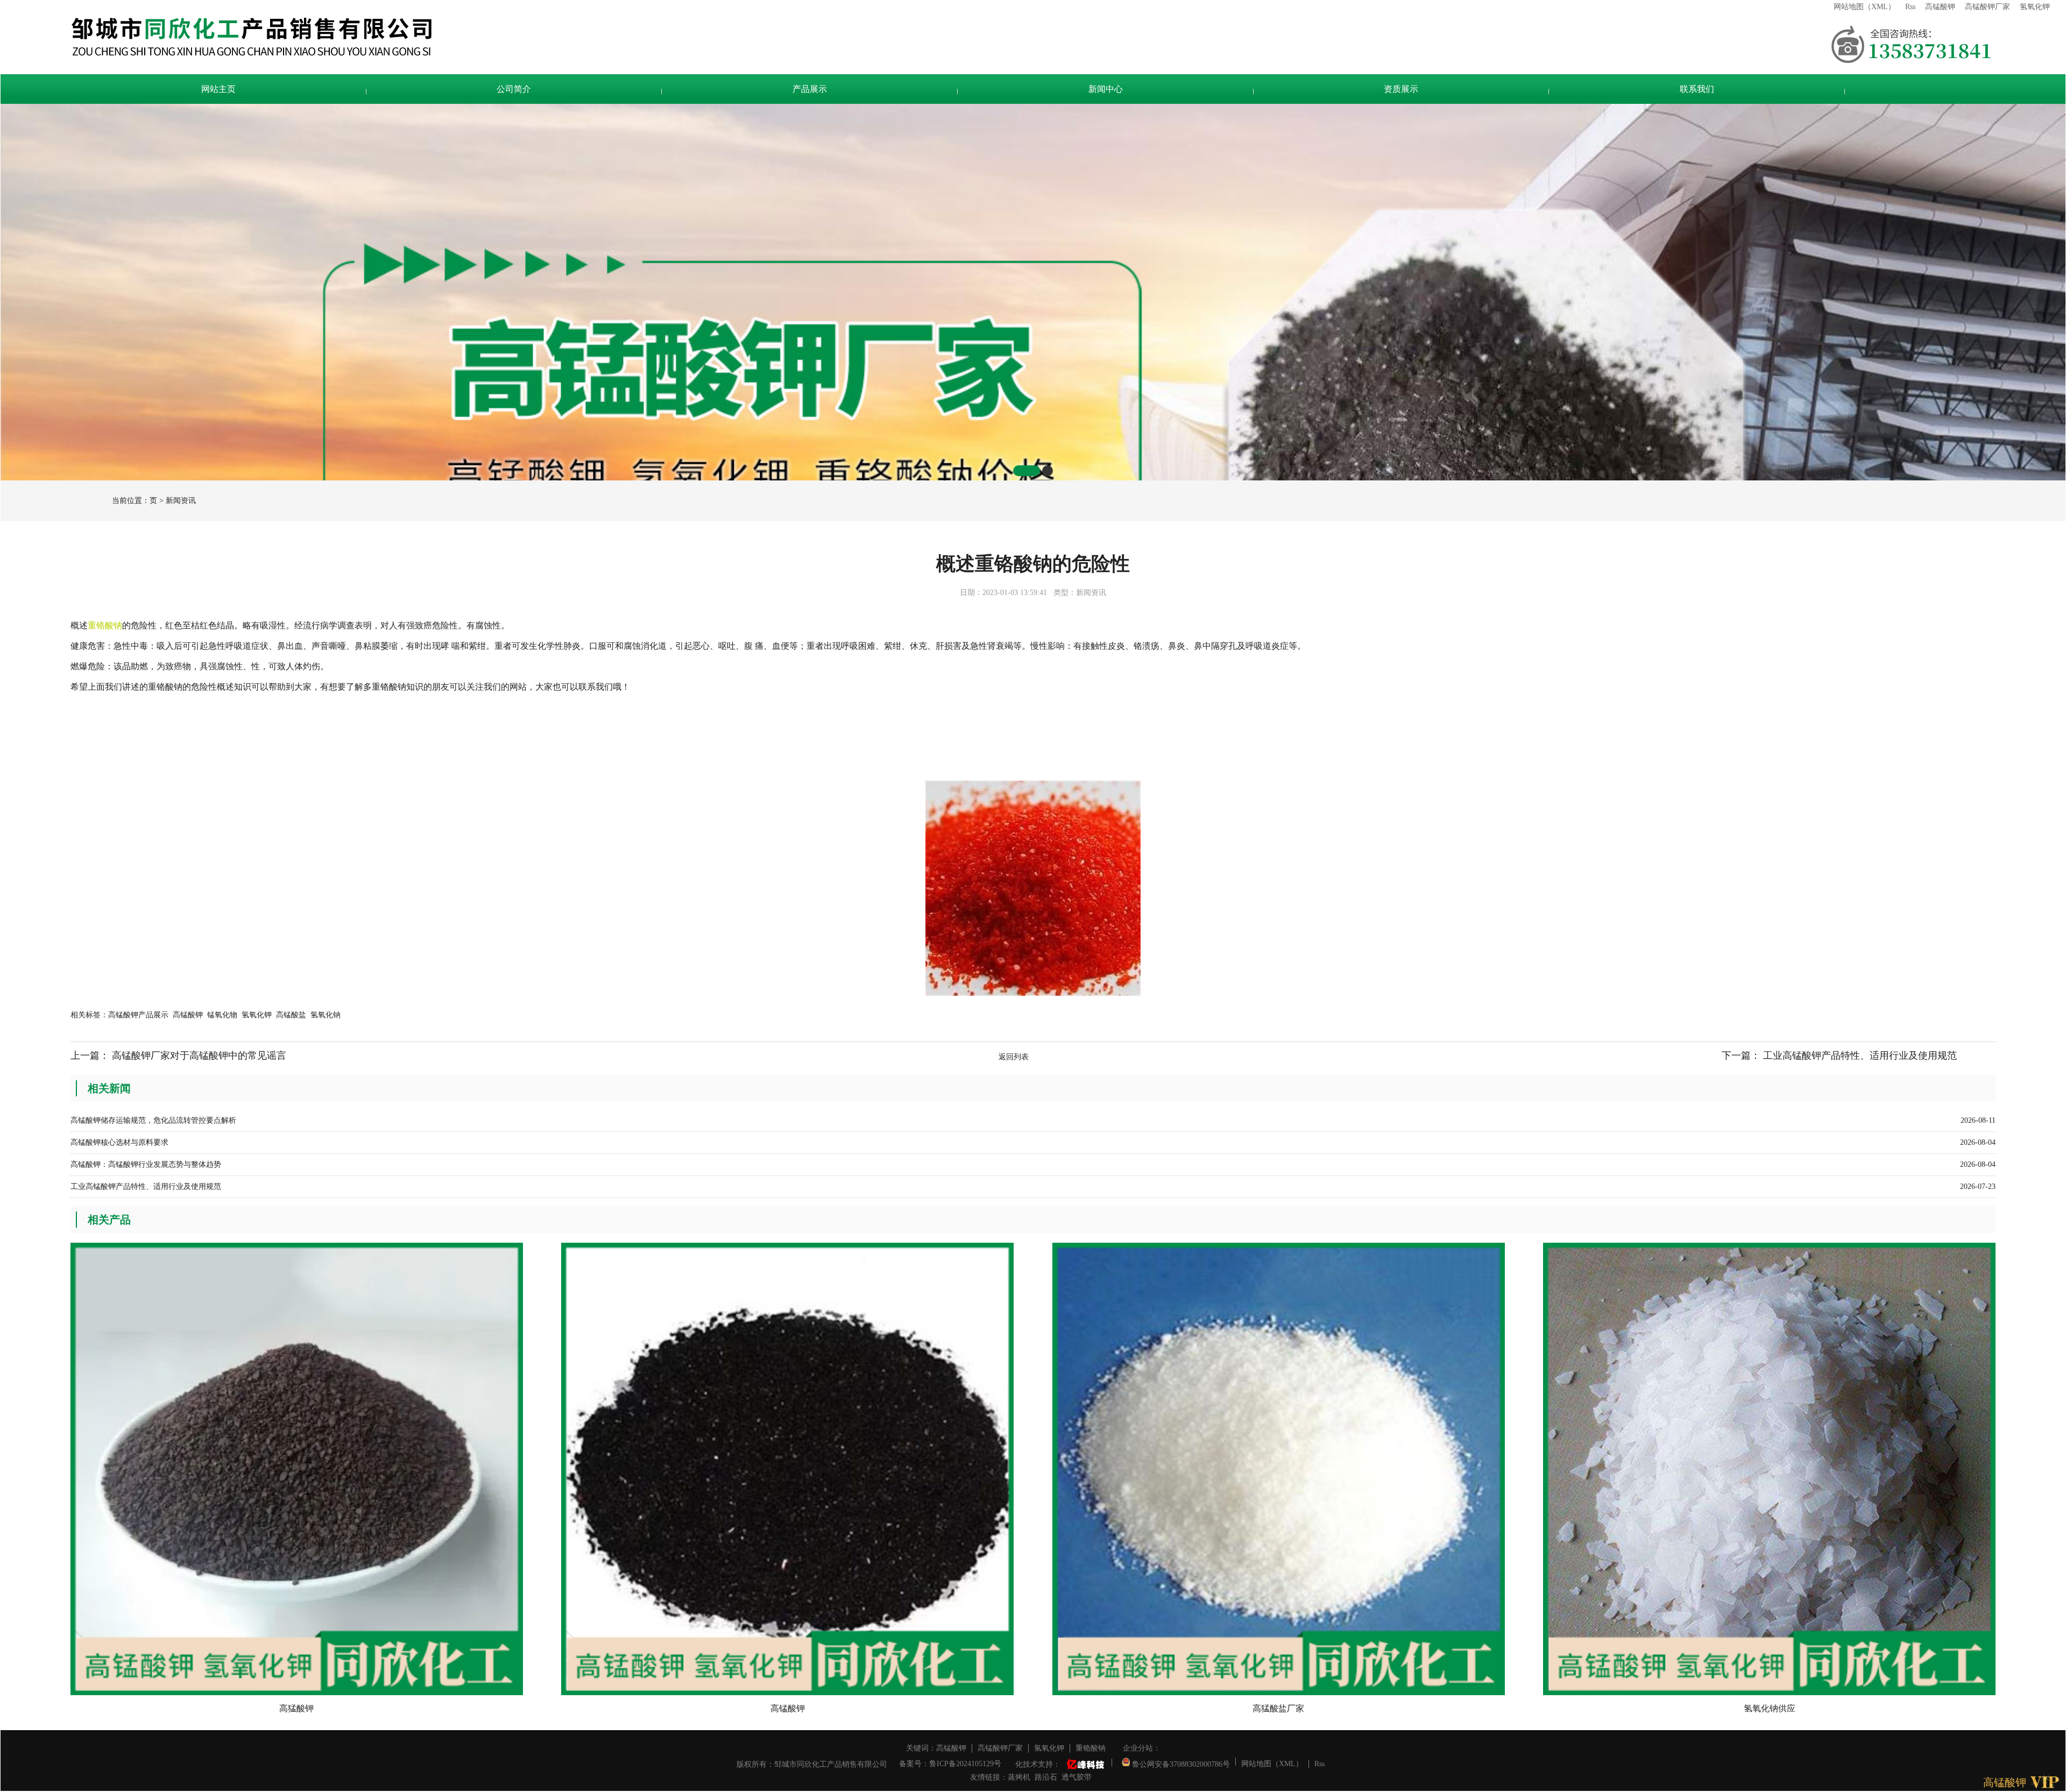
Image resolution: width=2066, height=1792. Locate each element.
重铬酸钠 (1091, 1748)
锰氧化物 (222, 1015)
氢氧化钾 (2035, 7)
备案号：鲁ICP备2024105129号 (950, 1764)
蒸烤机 (1019, 1777)
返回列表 (1014, 1057)
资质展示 (1401, 89)
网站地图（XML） (1865, 7)
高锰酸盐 (291, 1015)
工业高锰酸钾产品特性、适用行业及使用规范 (1860, 1056)
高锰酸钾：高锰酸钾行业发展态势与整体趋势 (146, 1164)
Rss (1910, 7)
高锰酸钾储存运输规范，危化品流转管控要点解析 (153, 1120)
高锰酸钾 (1940, 7)
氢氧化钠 (326, 1015)
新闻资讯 (181, 501)
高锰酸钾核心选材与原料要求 (119, 1142)
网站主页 (218, 89)
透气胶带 (1077, 1777)
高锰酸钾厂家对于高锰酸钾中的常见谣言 (199, 1056)
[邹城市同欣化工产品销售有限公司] (947, 37)
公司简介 (514, 89)
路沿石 (1046, 1777)
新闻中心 (1106, 89)
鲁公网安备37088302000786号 (1180, 1762)
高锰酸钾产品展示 (138, 1015)
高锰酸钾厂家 (1987, 7)
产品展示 (810, 89)
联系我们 (1697, 89)
